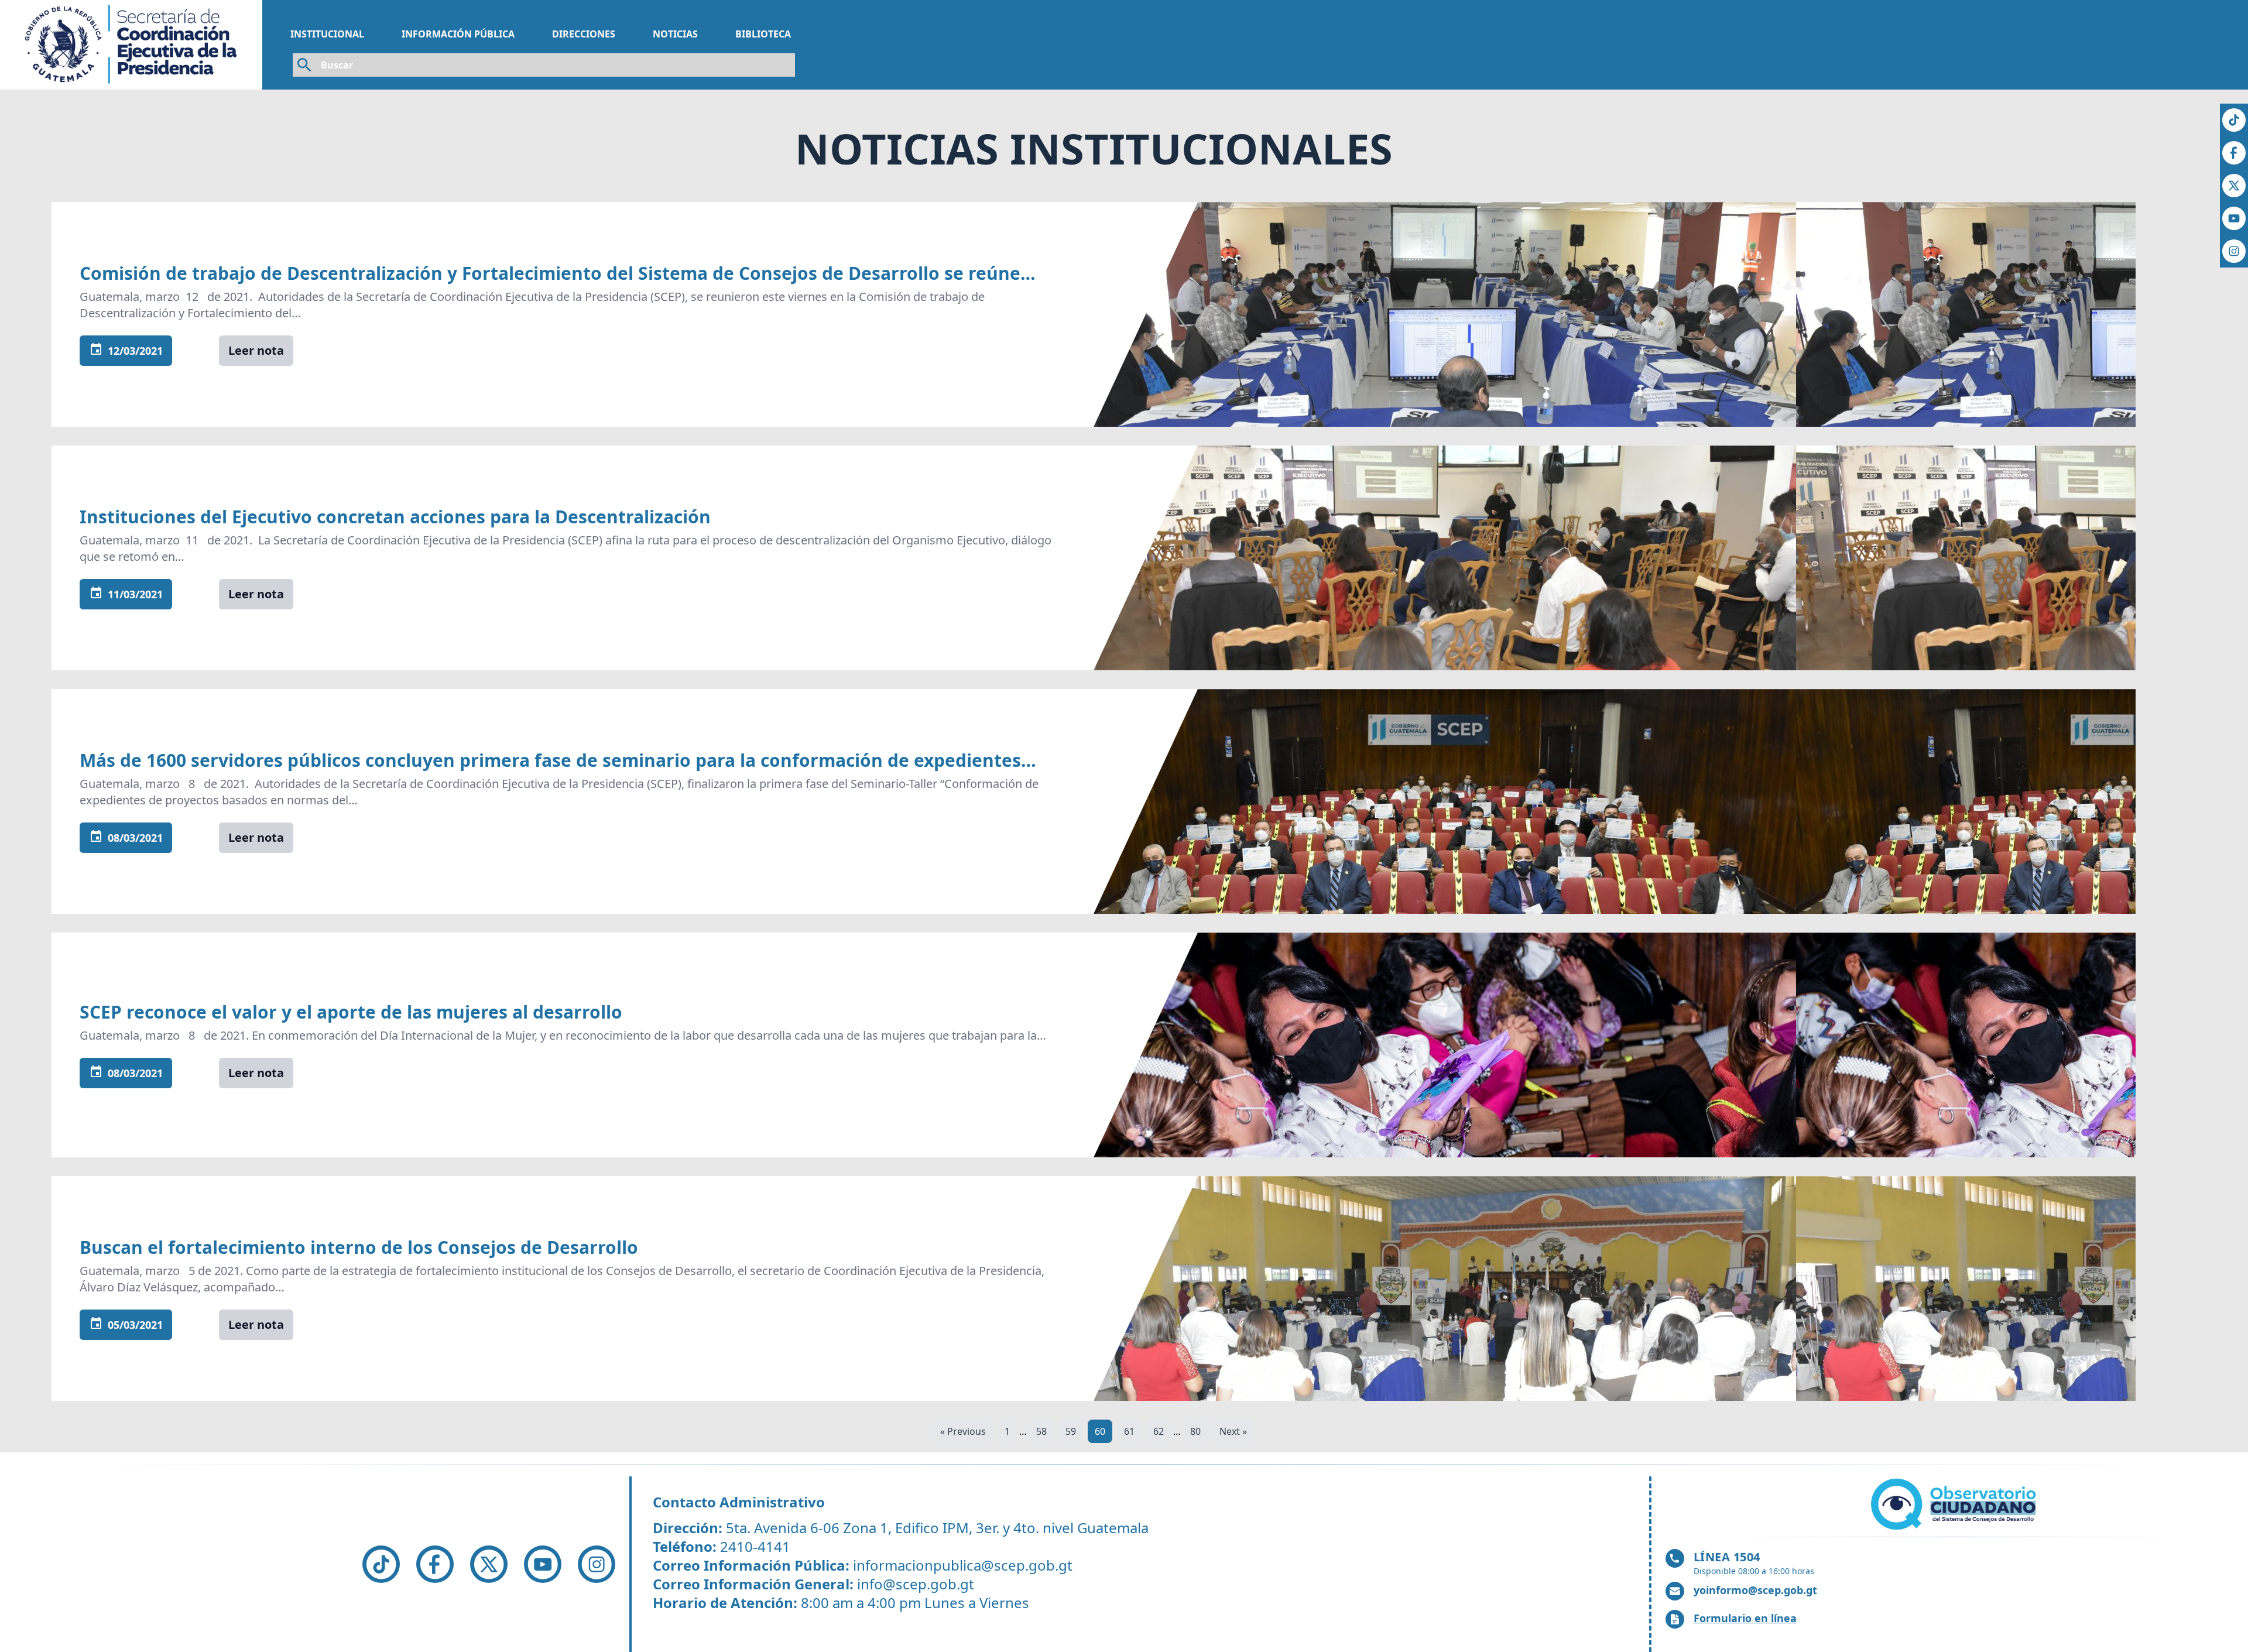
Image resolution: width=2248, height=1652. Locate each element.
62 (1159, 1431)
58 (1041, 1431)
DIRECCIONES (584, 34)
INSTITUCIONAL (327, 34)
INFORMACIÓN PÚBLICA (458, 34)
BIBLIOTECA (763, 34)
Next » (1233, 1431)
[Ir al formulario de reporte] (1955, 1504)
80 (1195, 1431)
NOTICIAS (675, 34)
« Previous (963, 1431)
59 (1071, 1431)
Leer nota (256, 350)
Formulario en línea (1745, 1618)
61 (1129, 1431)
